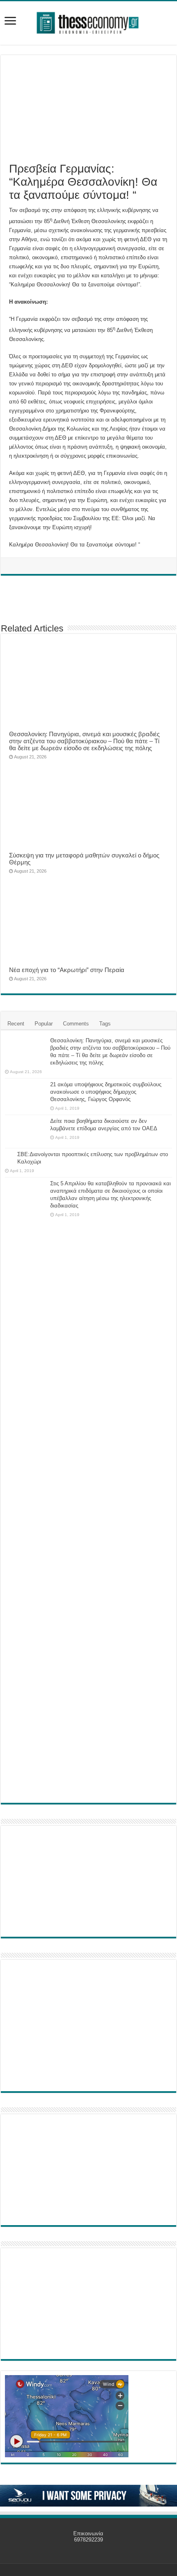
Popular (44, 1024)
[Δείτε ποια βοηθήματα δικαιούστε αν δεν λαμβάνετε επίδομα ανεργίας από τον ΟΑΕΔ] (26, 1131)
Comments (76, 1024)
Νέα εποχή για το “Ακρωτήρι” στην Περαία (67, 970)
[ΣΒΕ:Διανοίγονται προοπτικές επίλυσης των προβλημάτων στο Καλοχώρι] (9, 1155)
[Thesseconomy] (88, 21)
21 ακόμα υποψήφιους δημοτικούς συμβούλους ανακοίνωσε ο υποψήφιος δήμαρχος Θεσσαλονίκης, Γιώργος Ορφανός (106, 1092)
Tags (105, 1024)
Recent (16, 1024)
